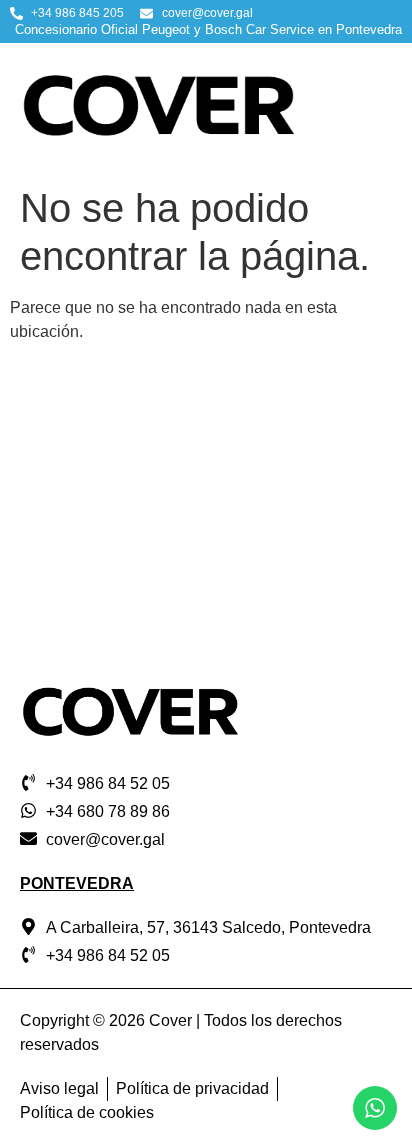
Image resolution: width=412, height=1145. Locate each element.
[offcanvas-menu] (377, 109)
